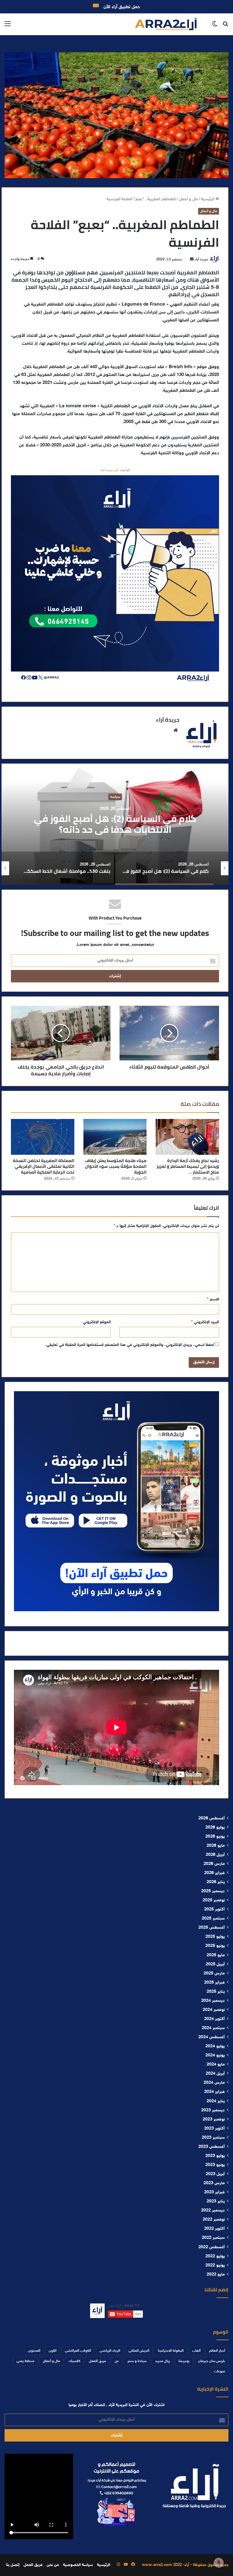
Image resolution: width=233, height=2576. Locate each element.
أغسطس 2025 (212, 1928)
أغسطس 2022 (212, 2247)
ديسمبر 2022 (213, 2211)
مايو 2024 (216, 2065)
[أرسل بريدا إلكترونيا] (192, 259)
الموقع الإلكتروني (97, 1322)
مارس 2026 (214, 1864)
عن (117, 2361)
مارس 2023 (214, 2183)
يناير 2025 (216, 1992)
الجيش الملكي (139, 2351)
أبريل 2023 (215, 2174)
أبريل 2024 (215, 2074)
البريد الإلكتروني (205, 1322)
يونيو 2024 (215, 2056)
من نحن (53, 2565)
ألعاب (196, 2351)
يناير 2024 (216, 2101)
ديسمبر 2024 (213, 2001)
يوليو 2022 (215, 2256)
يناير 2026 (216, 1882)
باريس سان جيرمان (212, 2361)
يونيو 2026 (215, 1837)
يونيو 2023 (215, 2165)
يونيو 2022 (215, 2266)
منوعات (219, 2371)
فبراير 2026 (214, 1873)
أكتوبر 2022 (214, 2229)
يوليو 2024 (215, 2046)
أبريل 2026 (215, 1855)
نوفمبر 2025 (214, 1900)
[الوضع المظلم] (215, 27)
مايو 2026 (216, 1846)
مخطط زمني (25, 2361)
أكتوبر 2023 (214, 2129)
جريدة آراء (201, 259)
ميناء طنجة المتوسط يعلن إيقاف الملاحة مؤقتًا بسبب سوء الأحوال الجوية (116, 1166)
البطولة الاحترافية (171, 2351)
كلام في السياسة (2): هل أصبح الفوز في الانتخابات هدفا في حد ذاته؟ (115, 824)
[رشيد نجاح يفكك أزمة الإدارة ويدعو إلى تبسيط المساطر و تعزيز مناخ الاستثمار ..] (187, 1137)
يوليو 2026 (215, 1828)
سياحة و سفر (137, 2361)
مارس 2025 (214, 1974)
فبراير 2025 (214, 1983)
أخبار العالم (217, 2351)
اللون (53, 2351)
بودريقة (184, 2361)
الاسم (213, 1300)
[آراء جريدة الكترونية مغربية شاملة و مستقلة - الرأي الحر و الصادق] (166, 24)
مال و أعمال (188, 199)
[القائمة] (8, 27)
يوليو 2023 (215, 2156)
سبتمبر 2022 (213, 2238)
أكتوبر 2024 (214, 2019)
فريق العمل (98, 2361)
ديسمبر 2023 (213, 2110)
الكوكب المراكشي (78, 2351)
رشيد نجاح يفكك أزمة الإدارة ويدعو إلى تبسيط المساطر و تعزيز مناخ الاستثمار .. (188, 1166)
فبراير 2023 (214, 2192)
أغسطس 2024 (212, 2037)
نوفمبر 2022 (214, 2220)
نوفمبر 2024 (214, 2010)
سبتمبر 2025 (213, 1919)
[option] (115, 824)
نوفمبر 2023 (214, 2120)
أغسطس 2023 (212, 2147)
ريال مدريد (162, 2361)
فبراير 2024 (214, 2092)
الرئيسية (208, 199)
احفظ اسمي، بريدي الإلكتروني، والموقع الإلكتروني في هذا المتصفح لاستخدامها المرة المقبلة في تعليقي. (130, 1345)
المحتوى (34, 2351)
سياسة (115, 797)
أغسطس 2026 (212, 1818)
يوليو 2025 (215, 1937)
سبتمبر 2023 (213, 2138)
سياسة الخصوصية (78, 2565)
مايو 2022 (216, 2275)
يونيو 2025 (215, 1946)
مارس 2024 (214, 2083)
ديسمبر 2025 (213, 1891)
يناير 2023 (216, 2201)
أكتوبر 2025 (214, 1910)
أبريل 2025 (215, 1964)
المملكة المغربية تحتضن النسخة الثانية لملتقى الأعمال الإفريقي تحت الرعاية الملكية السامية (44, 1166)
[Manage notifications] (219, 2563)
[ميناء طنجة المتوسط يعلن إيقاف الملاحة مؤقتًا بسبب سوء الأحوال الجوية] (115, 1137)
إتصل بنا (13, 2565)
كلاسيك (74, 2361)
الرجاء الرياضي (110, 2351)
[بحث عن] (225, 27)
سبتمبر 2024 (213, 2028)
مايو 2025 (216, 1955)
